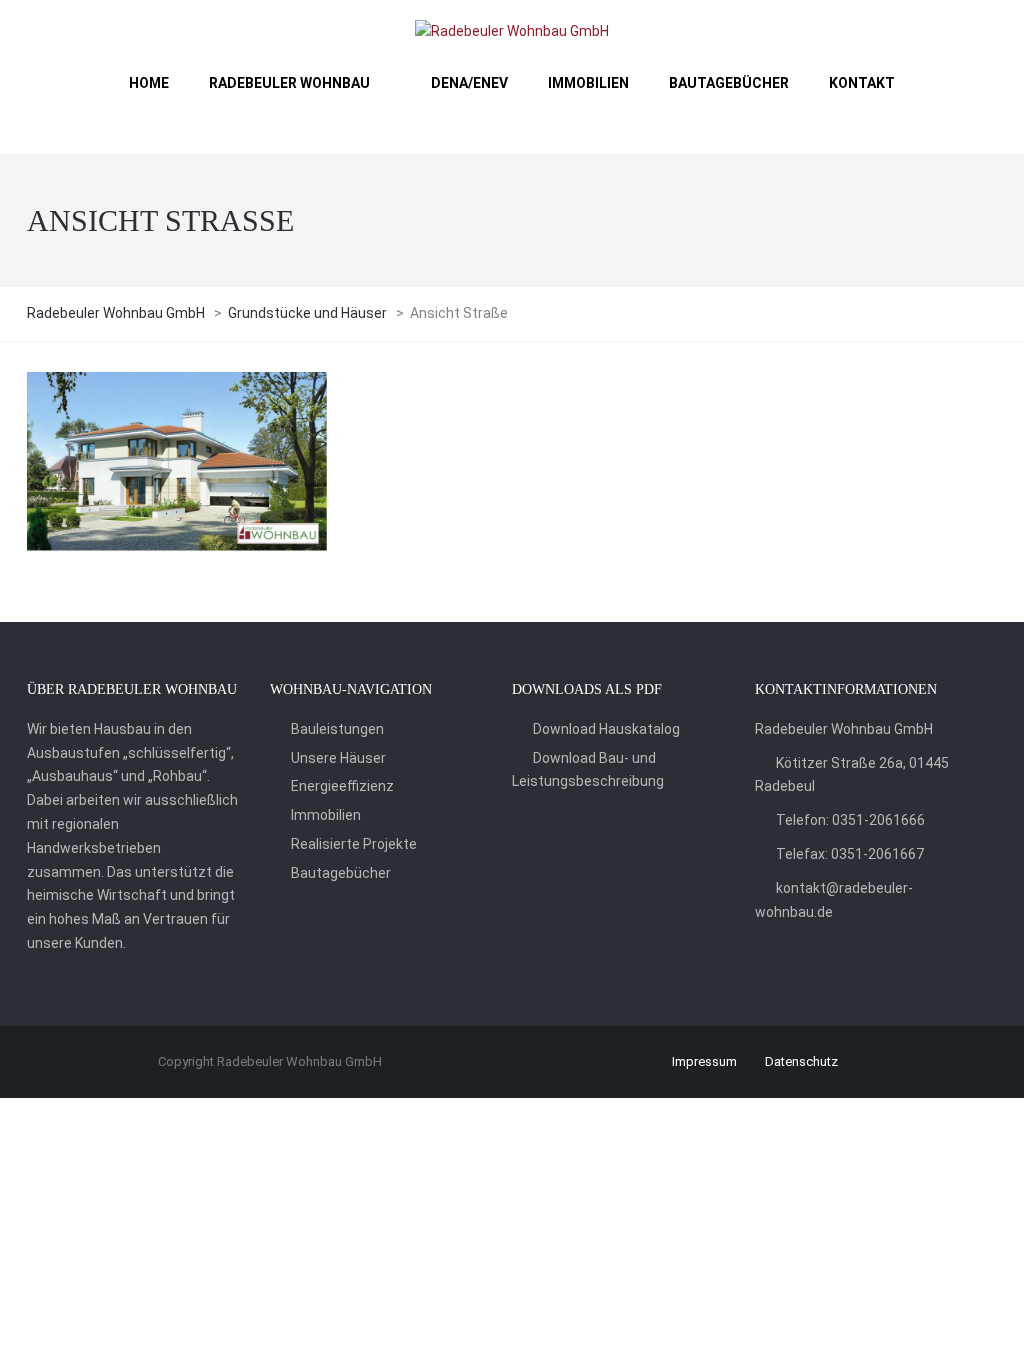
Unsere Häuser (338, 758)
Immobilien (326, 815)
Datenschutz (801, 1061)
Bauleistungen (337, 729)
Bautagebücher (341, 873)
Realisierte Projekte (354, 844)
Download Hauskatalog (606, 729)
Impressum (704, 1061)
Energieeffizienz (342, 786)
